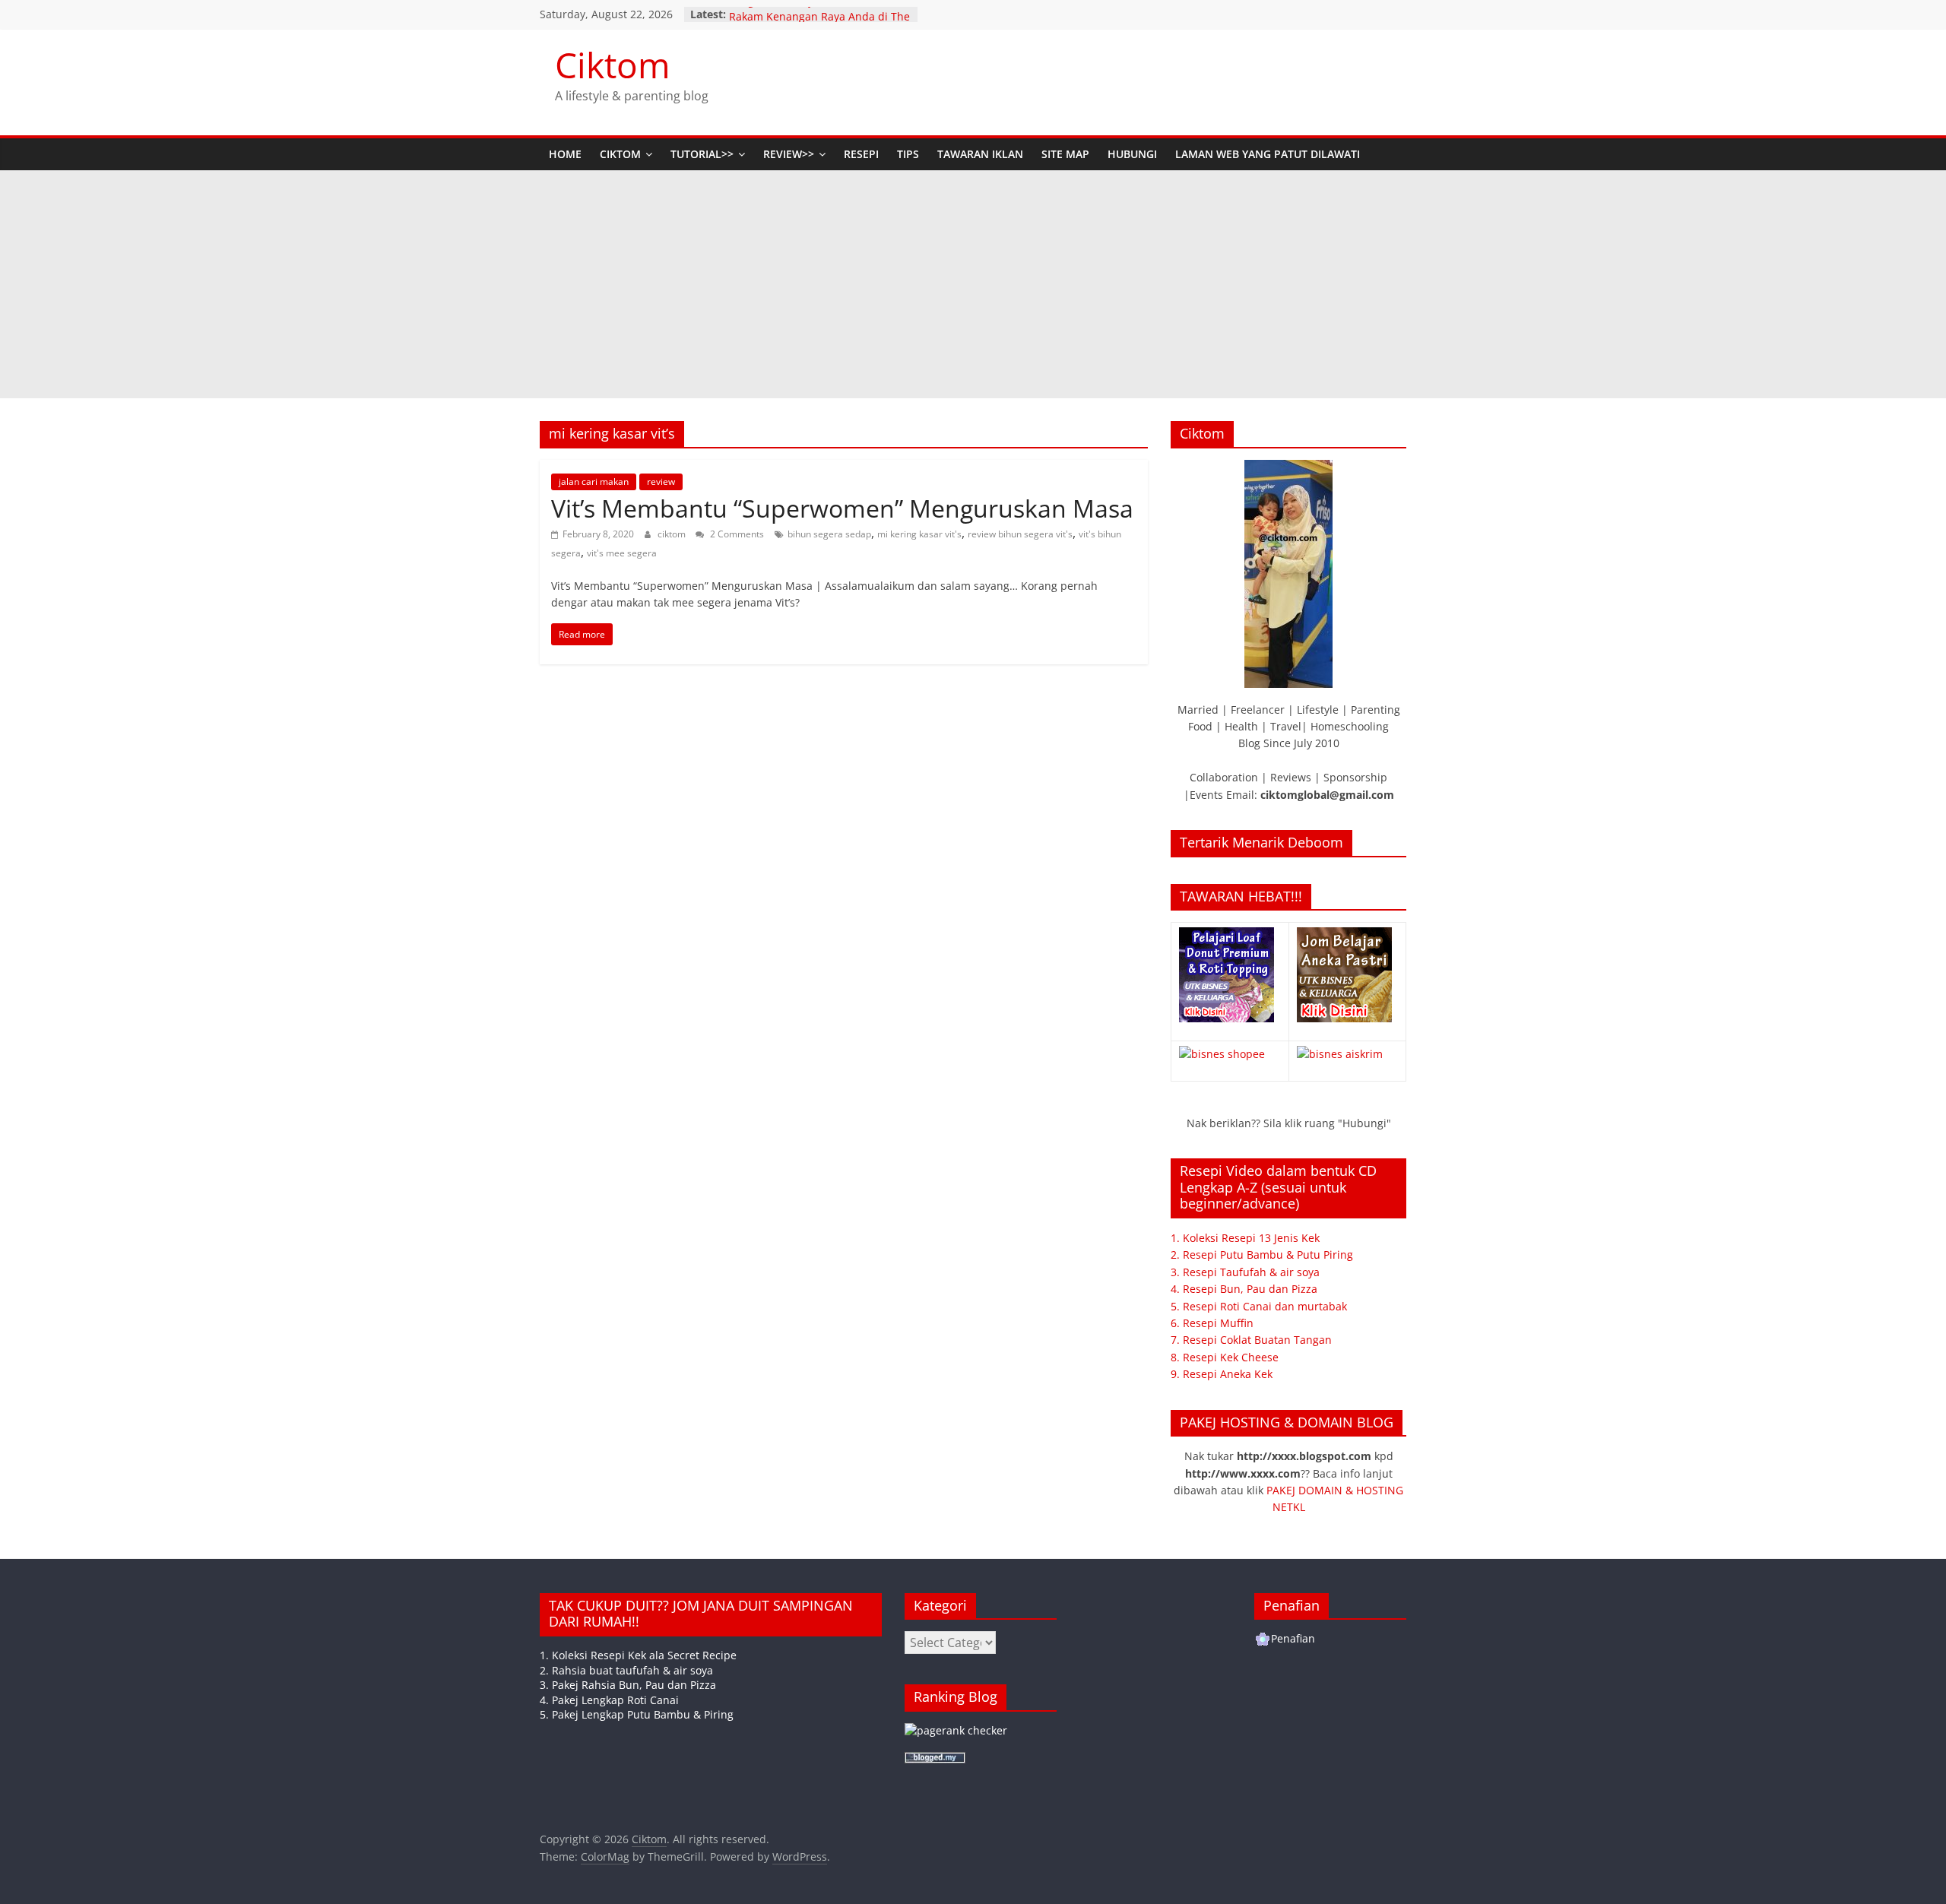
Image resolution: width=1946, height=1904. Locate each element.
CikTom (620, 154)
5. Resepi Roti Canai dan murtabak (1259, 1306)
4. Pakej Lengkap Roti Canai (609, 1700)
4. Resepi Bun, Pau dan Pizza (1244, 1289)
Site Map (1065, 154)
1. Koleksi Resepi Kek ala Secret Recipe (638, 1655)
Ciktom (613, 65)
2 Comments (736, 534)
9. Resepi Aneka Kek (1222, 1374)
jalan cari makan (594, 482)
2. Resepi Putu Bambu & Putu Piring (1262, 1255)
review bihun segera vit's (1020, 534)
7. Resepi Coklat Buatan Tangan (1251, 1340)
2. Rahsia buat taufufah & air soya (626, 1670)
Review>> (789, 154)
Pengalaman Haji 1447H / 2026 (807, 14)
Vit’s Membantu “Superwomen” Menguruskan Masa (842, 508)
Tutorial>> (702, 154)
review (661, 482)
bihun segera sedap (829, 534)
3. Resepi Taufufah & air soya (1245, 1272)
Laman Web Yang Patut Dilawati (1268, 154)
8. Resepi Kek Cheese (1225, 1357)
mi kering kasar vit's (919, 534)
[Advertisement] (973, 284)
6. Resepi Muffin (1212, 1323)
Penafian (1293, 1638)
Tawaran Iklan (980, 154)
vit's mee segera (622, 553)
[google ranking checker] (956, 1730)
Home (565, 154)
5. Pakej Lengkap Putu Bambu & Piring (637, 1714)
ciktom (673, 534)
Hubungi (1132, 154)
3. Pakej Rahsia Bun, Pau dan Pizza (628, 1685)
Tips (908, 154)
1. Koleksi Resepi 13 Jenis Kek (1245, 1238)
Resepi (861, 154)
